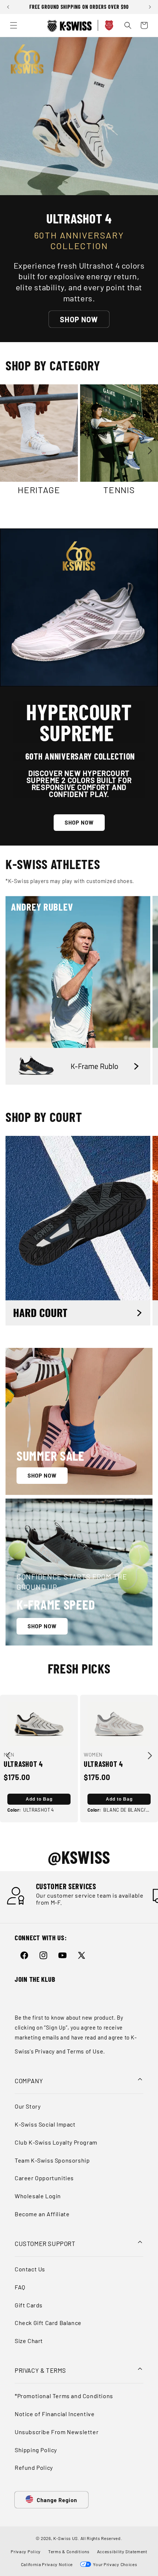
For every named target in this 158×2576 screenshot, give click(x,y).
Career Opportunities (44, 2178)
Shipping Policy (36, 2450)
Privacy (45, 2051)
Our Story (28, 2106)
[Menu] (14, 25)
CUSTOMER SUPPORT (45, 2243)
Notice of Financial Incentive (55, 2414)
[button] (9, 11)
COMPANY (29, 2081)
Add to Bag (39, 1799)
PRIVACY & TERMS (40, 2370)
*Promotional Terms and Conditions (64, 2396)
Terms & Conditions (69, 2551)
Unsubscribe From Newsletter (57, 2432)
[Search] (128, 25)
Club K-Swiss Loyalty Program (56, 2142)
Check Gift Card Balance (48, 2323)
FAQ (20, 2287)
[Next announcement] (150, 7)
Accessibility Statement (122, 2551)
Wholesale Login (38, 2196)
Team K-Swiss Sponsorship (52, 2160)
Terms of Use (85, 2051)
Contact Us (30, 2269)
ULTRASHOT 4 (23, 1764)
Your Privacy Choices (114, 2564)
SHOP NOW (79, 319)
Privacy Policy (26, 2551)
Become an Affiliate (42, 2214)
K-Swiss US (66, 2538)
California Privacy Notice (47, 2564)
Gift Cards (29, 2305)
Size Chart (29, 2341)
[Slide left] (8, 405)
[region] (79, 7)
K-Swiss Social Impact (45, 2124)
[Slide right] (150, 451)
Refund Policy (34, 2467)
